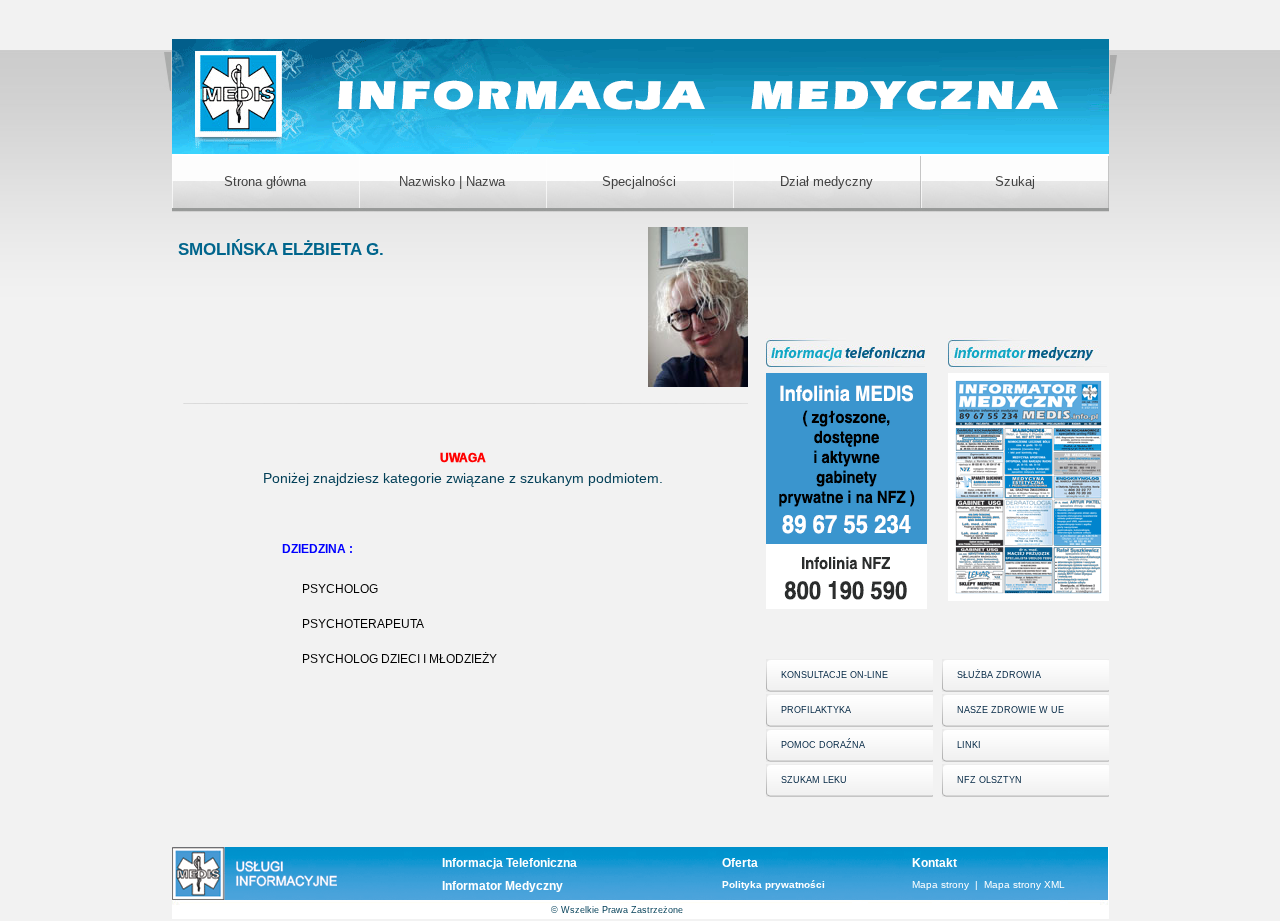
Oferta (740, 863)
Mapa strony (940, 884)
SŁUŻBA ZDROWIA (999, 675)
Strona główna (265, 181)
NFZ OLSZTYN (989, 780)
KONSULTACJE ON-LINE (834, 675)
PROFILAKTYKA (816, 710)
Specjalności (639, 181)
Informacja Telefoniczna (509, 863)
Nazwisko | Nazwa (452, 181)
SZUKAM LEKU (814, 780)
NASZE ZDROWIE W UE (1010, 710)
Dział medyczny (826, 181)
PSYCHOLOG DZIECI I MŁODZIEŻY (399, 659)
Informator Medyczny (502, 886)
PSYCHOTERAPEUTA (363, 624)
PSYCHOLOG (340, 589)
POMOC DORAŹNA (823, 745)
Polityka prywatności (773, 884)
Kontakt (934, 863)
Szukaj (1015, 181)
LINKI (969, 745)
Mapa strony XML (1024, 884)
